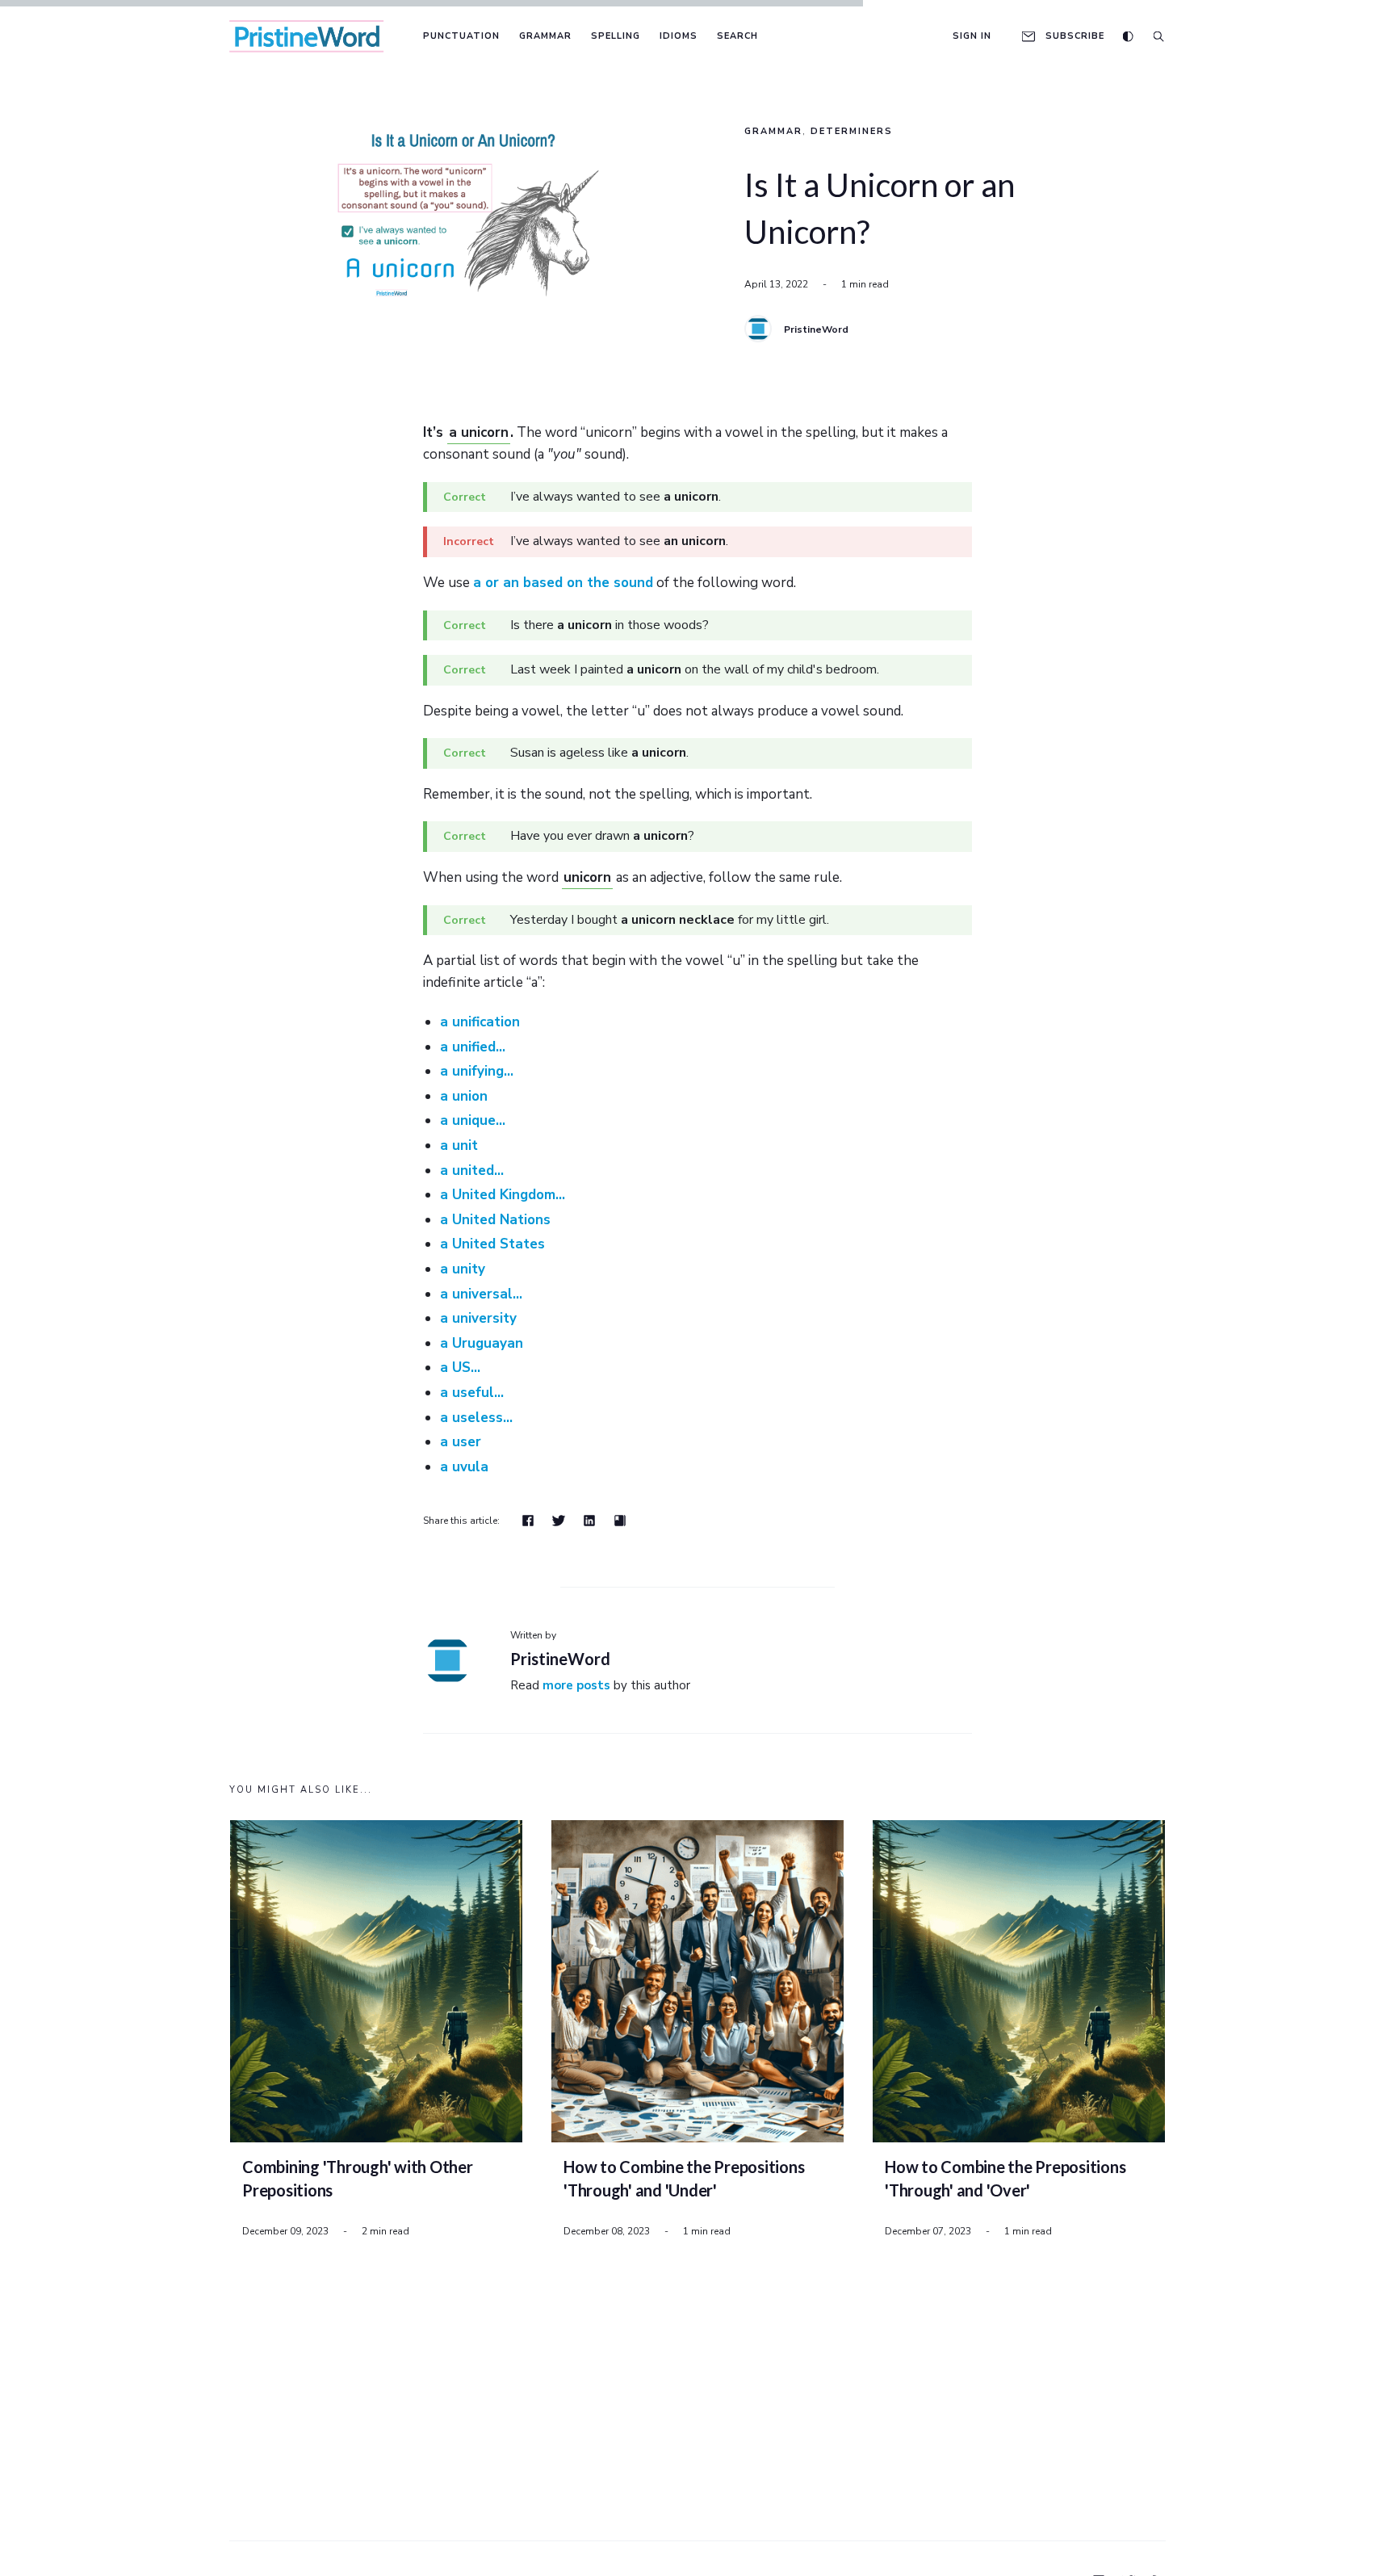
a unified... (473, 1047)
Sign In (972, 36)
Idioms (679, 36)
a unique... (473, 1120)
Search (737, 36)
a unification (480, 1022)
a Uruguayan (482, 1343)
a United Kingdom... (503, 1195)
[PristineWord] (758, 329)
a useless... (476, 1418)
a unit (459, 1145)
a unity (463, 1269)
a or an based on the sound (563, 583)
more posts (576, 1685)
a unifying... (477, 1071)
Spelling (616, 36)
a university (478, 1318)
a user (461, 1442)
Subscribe (1075, 36)
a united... (472, 1171)
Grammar (545, 36)
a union (464, 1096)
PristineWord (816, 329)
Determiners (852, 131)
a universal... (481, 1294)
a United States (492, 1244)
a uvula (464, 1467)
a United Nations (495, 1220)
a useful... (472, 1393)
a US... (460, 1368)
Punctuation (461, 36)
